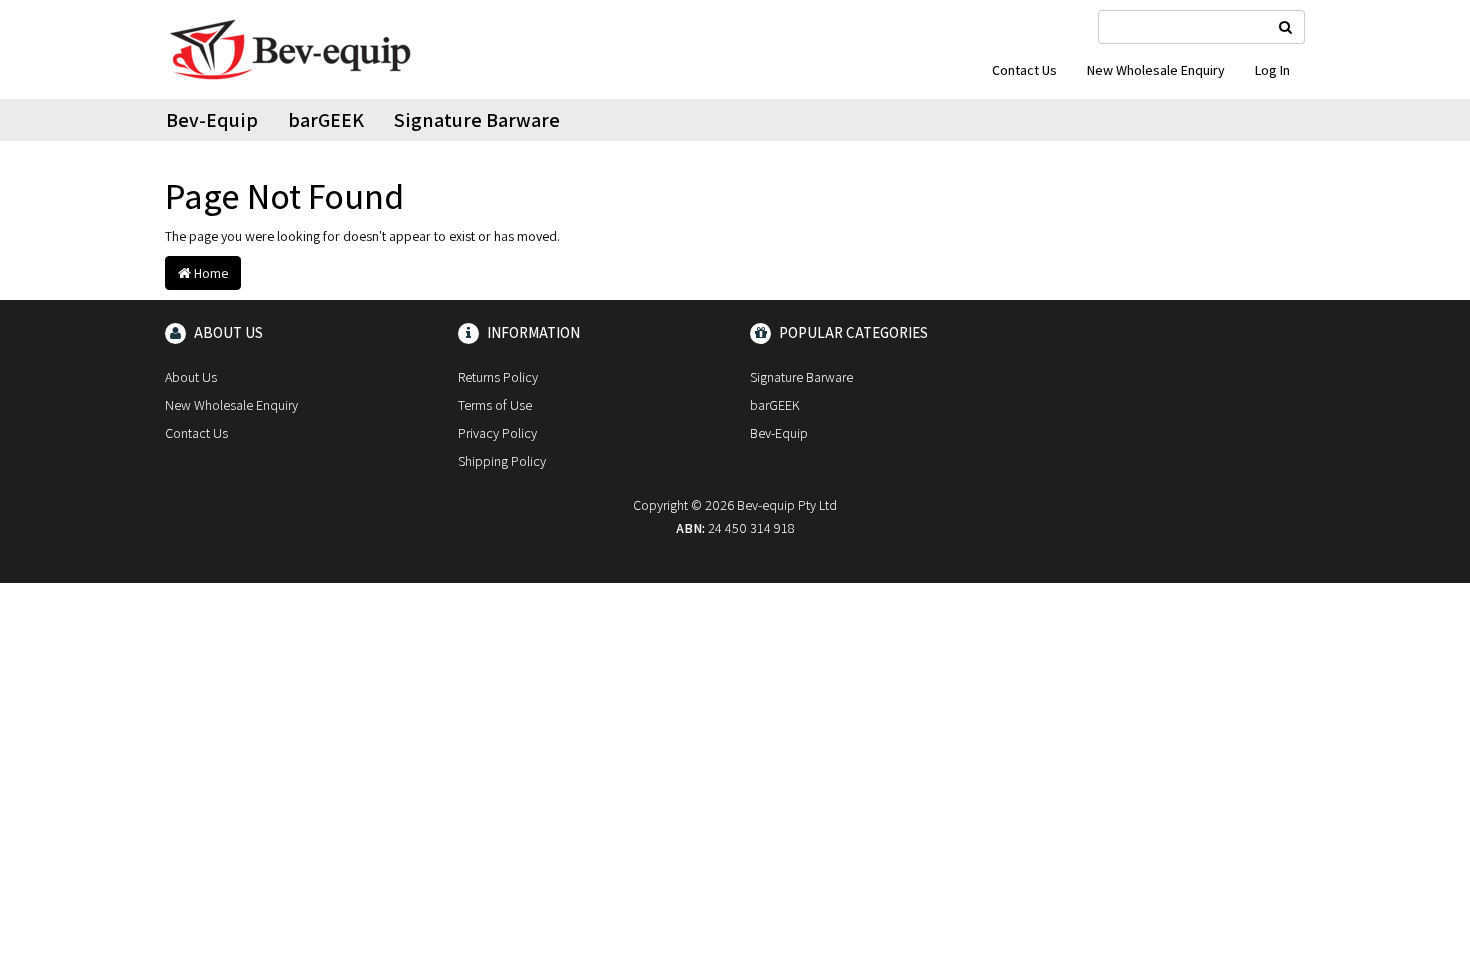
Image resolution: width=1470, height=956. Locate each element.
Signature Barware (477, 120)
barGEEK (326, 120)
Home (209, 273)
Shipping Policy (502, 461)
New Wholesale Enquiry (1156, 70)
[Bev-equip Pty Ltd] (290, 48)
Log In (1272, 70)
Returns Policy (498, 377)
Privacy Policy (497, 433)
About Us (191, 377)
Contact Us (1024, 70)
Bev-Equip (212, 120)
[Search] (1286, 27)
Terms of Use (495, 405)
